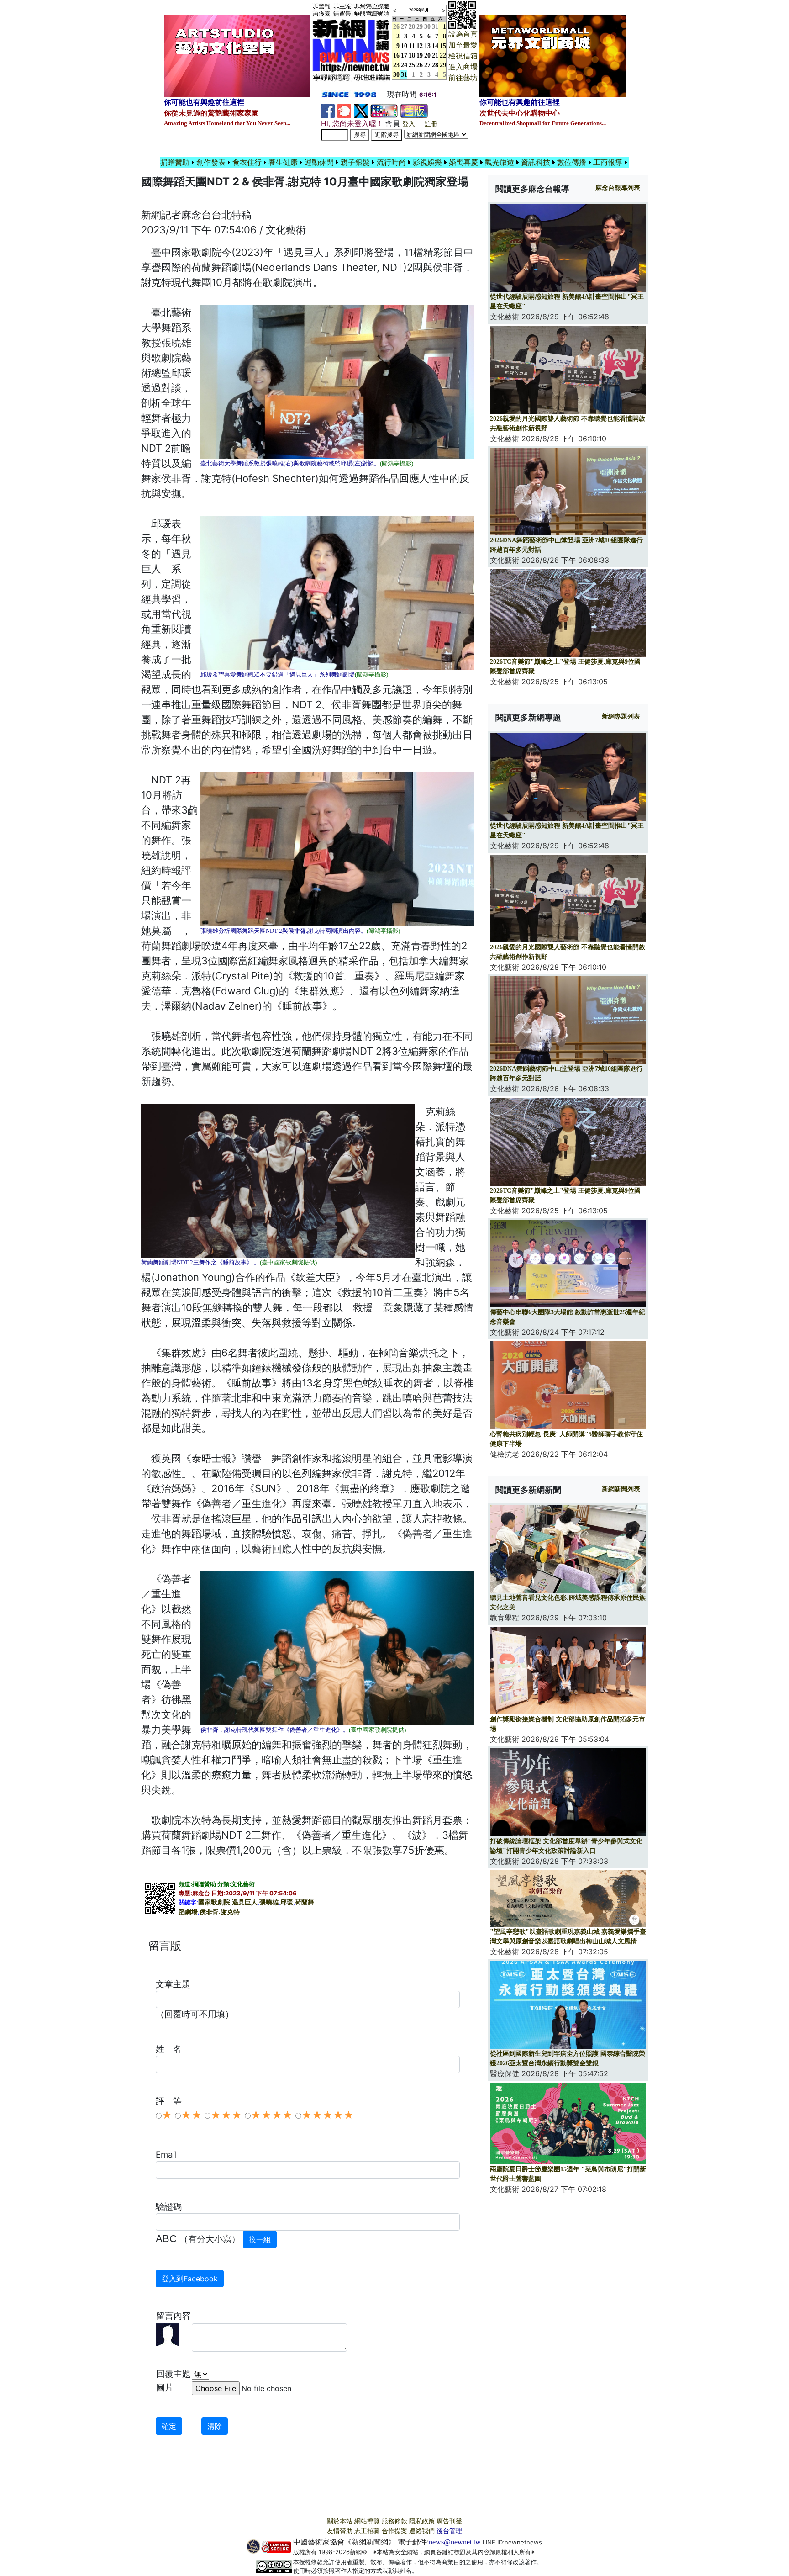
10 (404, 46)
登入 (409, 124)
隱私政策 (422, 2521)
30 (427, 27)
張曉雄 (269, 1902)
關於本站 (340, 2521)
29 (420, 27)
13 (427, 46)
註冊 (431, 124)
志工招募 (367, 2531)
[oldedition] (414, 110)
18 (412, 56)
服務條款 (394, 2521)
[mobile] (384, 110)
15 (443, 46)
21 (435, 56)
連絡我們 (422, 2531)
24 (404, 65)
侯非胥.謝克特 (220, 1912)
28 (412, 27)
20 (427, 56)
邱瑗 (287, 1902)
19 (420, 56)
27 (404, 27)
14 (435, 46)
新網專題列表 (621, 717)
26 (420, 65)
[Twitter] (361, 110)
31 (435, 27)
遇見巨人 (245, 1902)
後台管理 (449, 2531)
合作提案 (394, 2531)
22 (443, 56)
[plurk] (344, 110)
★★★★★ (328, 2115)
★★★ (226, 2115)
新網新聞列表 (621, 1489)
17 (404, 56)
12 (420, 46)
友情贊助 (340, 2531)
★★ (191, 2115)
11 (412, 46)
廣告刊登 (449, 2521)
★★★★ (272, 2115)
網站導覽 (367, 2521)
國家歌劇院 (214, 1902)
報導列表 (618, 188)
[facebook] (328, 110)
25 (412, 65)
